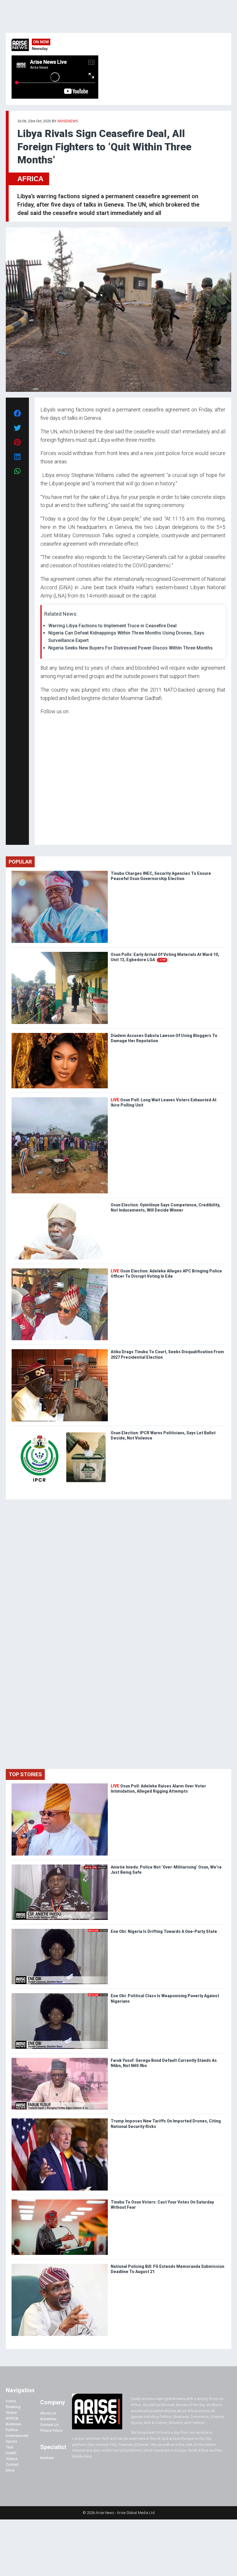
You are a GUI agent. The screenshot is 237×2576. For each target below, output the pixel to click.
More (10, 2470)
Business (13, 2424)
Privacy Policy (51, 2430)
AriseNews (68, 121)
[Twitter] (44, 835)
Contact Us (49, 2425)
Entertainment (17, 2436)
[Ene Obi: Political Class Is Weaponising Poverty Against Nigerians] (60, 1994)
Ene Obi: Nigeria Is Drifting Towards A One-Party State (164, 1931)
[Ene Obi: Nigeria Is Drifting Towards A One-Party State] (60, 1930)
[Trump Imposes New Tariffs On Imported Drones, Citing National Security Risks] (60, 2120)
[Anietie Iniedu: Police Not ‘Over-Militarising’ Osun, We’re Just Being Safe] (60, 1866)
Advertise (48, 2419)
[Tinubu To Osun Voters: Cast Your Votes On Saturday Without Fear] (60, 2201)
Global (11, 2413)
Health (11, 2453)
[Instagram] (46, 835)
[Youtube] (52, 835)
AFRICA (30, 179)
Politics (12, 2430)
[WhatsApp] (49, 835)
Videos (12, 2459)
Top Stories (25, 1774)
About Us (48, 2413)
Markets (47, 2458)
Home (11, 2401)
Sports (11, 2441)
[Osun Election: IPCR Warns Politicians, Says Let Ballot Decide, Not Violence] (60, 1432)
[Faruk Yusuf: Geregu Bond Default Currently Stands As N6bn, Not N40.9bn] (60, 2059)
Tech (10, 2447)
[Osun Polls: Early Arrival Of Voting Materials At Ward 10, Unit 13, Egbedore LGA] (60, 953)
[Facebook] (41, 835)
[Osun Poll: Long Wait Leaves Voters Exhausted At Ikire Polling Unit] (60, 1099)
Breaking (13, 2407)
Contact (12, 2464)
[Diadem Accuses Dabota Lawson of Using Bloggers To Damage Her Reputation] (60, 1034)
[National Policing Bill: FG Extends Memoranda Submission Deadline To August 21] (60, 2265)
